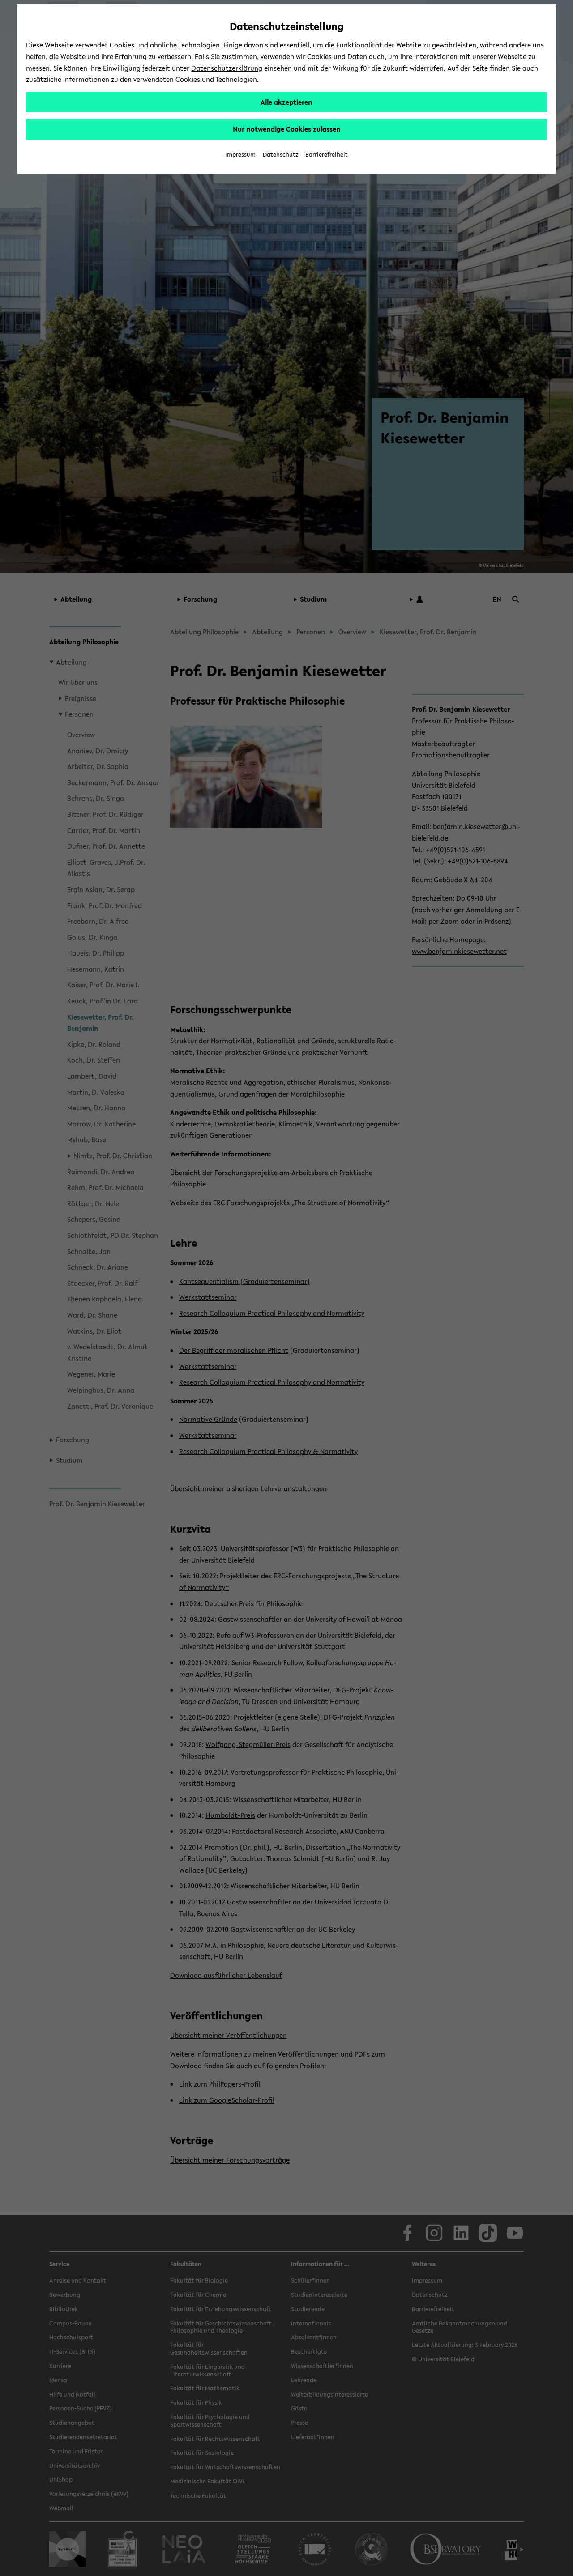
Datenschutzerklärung (227, 68)
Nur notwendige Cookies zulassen (287, 129)
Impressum (240, 155)
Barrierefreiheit (327, 155)
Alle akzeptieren (286, 102)
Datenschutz (280, 155)
